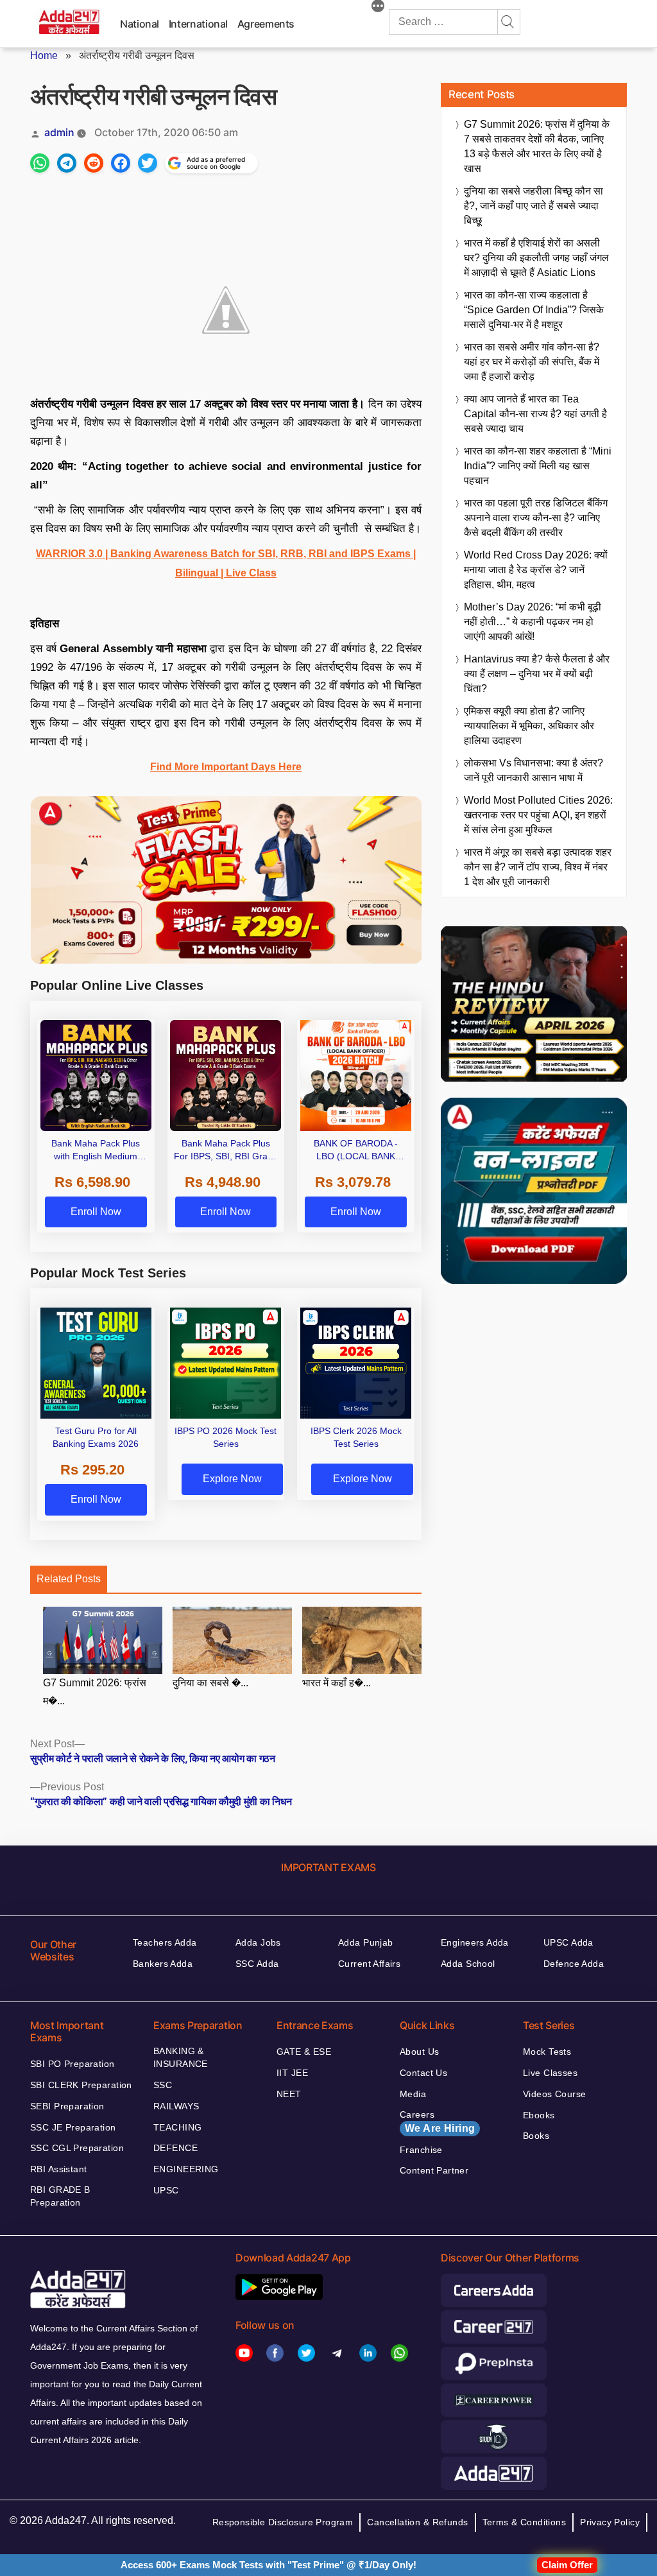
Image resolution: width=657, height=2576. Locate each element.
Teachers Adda (165, 1942)
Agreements (266, 24)
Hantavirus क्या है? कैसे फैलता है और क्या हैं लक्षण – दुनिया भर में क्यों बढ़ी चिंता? (537, 674)
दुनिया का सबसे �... (210, 1683)
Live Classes (550, 2073)
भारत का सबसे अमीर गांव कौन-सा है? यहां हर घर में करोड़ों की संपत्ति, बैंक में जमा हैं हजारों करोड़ (532, 362)
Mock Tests (547, 2052)
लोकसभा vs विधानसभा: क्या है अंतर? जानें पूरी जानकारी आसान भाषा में (533, 770)
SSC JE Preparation (73, 2127)
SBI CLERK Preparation (81, 2085)
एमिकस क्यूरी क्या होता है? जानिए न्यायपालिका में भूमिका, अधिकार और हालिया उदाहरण (529, 726)
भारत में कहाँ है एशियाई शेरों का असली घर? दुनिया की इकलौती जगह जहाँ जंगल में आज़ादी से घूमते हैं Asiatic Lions (536, 258)
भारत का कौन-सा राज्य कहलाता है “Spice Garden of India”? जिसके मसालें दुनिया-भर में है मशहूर (534, 310)
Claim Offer (567, 2565)
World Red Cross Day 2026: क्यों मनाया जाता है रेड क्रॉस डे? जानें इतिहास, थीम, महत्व (536, 570)
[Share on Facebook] (121, 163)
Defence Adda (574, 1964)
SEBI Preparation (67, 2106)
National (140, 24)
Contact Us (423, 2073)
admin (59, 132)
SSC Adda (257, 1964)
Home (44, 56)
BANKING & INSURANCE (181, 2057)
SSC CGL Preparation (77, 2148)
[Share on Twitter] (148, 163)
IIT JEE (292, 2073)
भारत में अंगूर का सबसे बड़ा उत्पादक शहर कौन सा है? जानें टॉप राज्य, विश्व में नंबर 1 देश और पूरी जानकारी (538, 867)
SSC (163, 2085)
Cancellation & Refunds (417, 2522)
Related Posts (69, 1579)
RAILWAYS (176, 2106)
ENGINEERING (186, 2169)
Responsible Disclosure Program (283, 2522)
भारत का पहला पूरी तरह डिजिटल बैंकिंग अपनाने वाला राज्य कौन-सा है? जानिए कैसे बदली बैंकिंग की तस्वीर (536, 518)
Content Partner (434, 2170)
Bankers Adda (163, 1964)
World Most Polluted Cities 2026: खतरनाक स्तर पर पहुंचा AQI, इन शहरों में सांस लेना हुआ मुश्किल (538, 815)
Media (413, 2094)
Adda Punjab (366, 1942)
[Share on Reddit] (94, 163)
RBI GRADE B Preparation (60, 2196)
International (198, 24)
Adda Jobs (258, 1942)
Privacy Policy (610, 2522)
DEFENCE (175, 2148)
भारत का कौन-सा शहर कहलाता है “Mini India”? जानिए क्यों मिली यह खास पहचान (538, 466)
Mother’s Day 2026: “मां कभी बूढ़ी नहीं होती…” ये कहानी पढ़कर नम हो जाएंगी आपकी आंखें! (533, 622)
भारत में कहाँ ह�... (337, 1683)
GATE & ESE (304, 2052)
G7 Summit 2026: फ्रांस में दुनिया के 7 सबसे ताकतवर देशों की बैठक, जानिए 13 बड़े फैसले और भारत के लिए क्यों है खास (537, 146)
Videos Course (554, 2094)
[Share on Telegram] (67, 163)
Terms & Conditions (525, 2522)
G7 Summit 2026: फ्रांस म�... (95, 1692)
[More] (378, 8)
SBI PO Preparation (73, 2064)
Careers (437, 2122)
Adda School (468, 1964)
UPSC (166, 2190)
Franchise (421, 2150)
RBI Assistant (58, 2169)
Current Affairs (369, 1964)
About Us (419, 2052)
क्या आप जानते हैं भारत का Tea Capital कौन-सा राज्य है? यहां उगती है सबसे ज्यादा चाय (535, 414)
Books (536, 2136)
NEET (289, 2094)
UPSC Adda (568, 1942)
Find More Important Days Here (226, 767)
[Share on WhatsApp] (40, 163)
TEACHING (177, 2127)
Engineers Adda (475, 1942)
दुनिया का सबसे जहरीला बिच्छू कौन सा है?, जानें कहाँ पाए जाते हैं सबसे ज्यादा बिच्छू (533, 206)
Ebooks (539, 2115)
